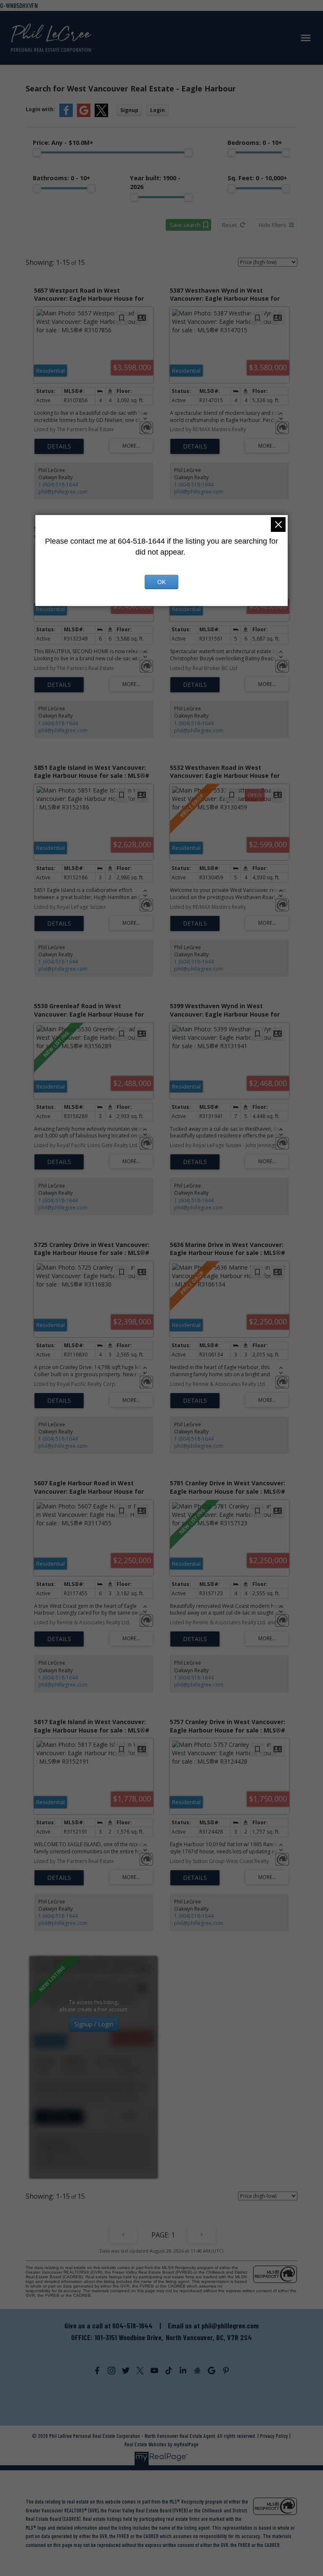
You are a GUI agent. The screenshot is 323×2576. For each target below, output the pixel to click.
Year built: (155, 182)
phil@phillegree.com (63, 492)
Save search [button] (185, 225)
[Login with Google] (84, 115)
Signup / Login (94, 2024)
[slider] (37, 152)
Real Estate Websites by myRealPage (161, 2444)
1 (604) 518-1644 (58, 485)
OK (161, 582)
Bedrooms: (255, 143)
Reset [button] (229, 225)
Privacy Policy (274, 2436)
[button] (97, 2370)
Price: (63, 143)
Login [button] (158, 110)
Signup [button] (129, 110)
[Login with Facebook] (66, 115)
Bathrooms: (62, 178)
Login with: (40, 109)
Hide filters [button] (273, 225)
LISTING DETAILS (59, 446)
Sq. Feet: (257, 178)
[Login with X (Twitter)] (101, 115)
